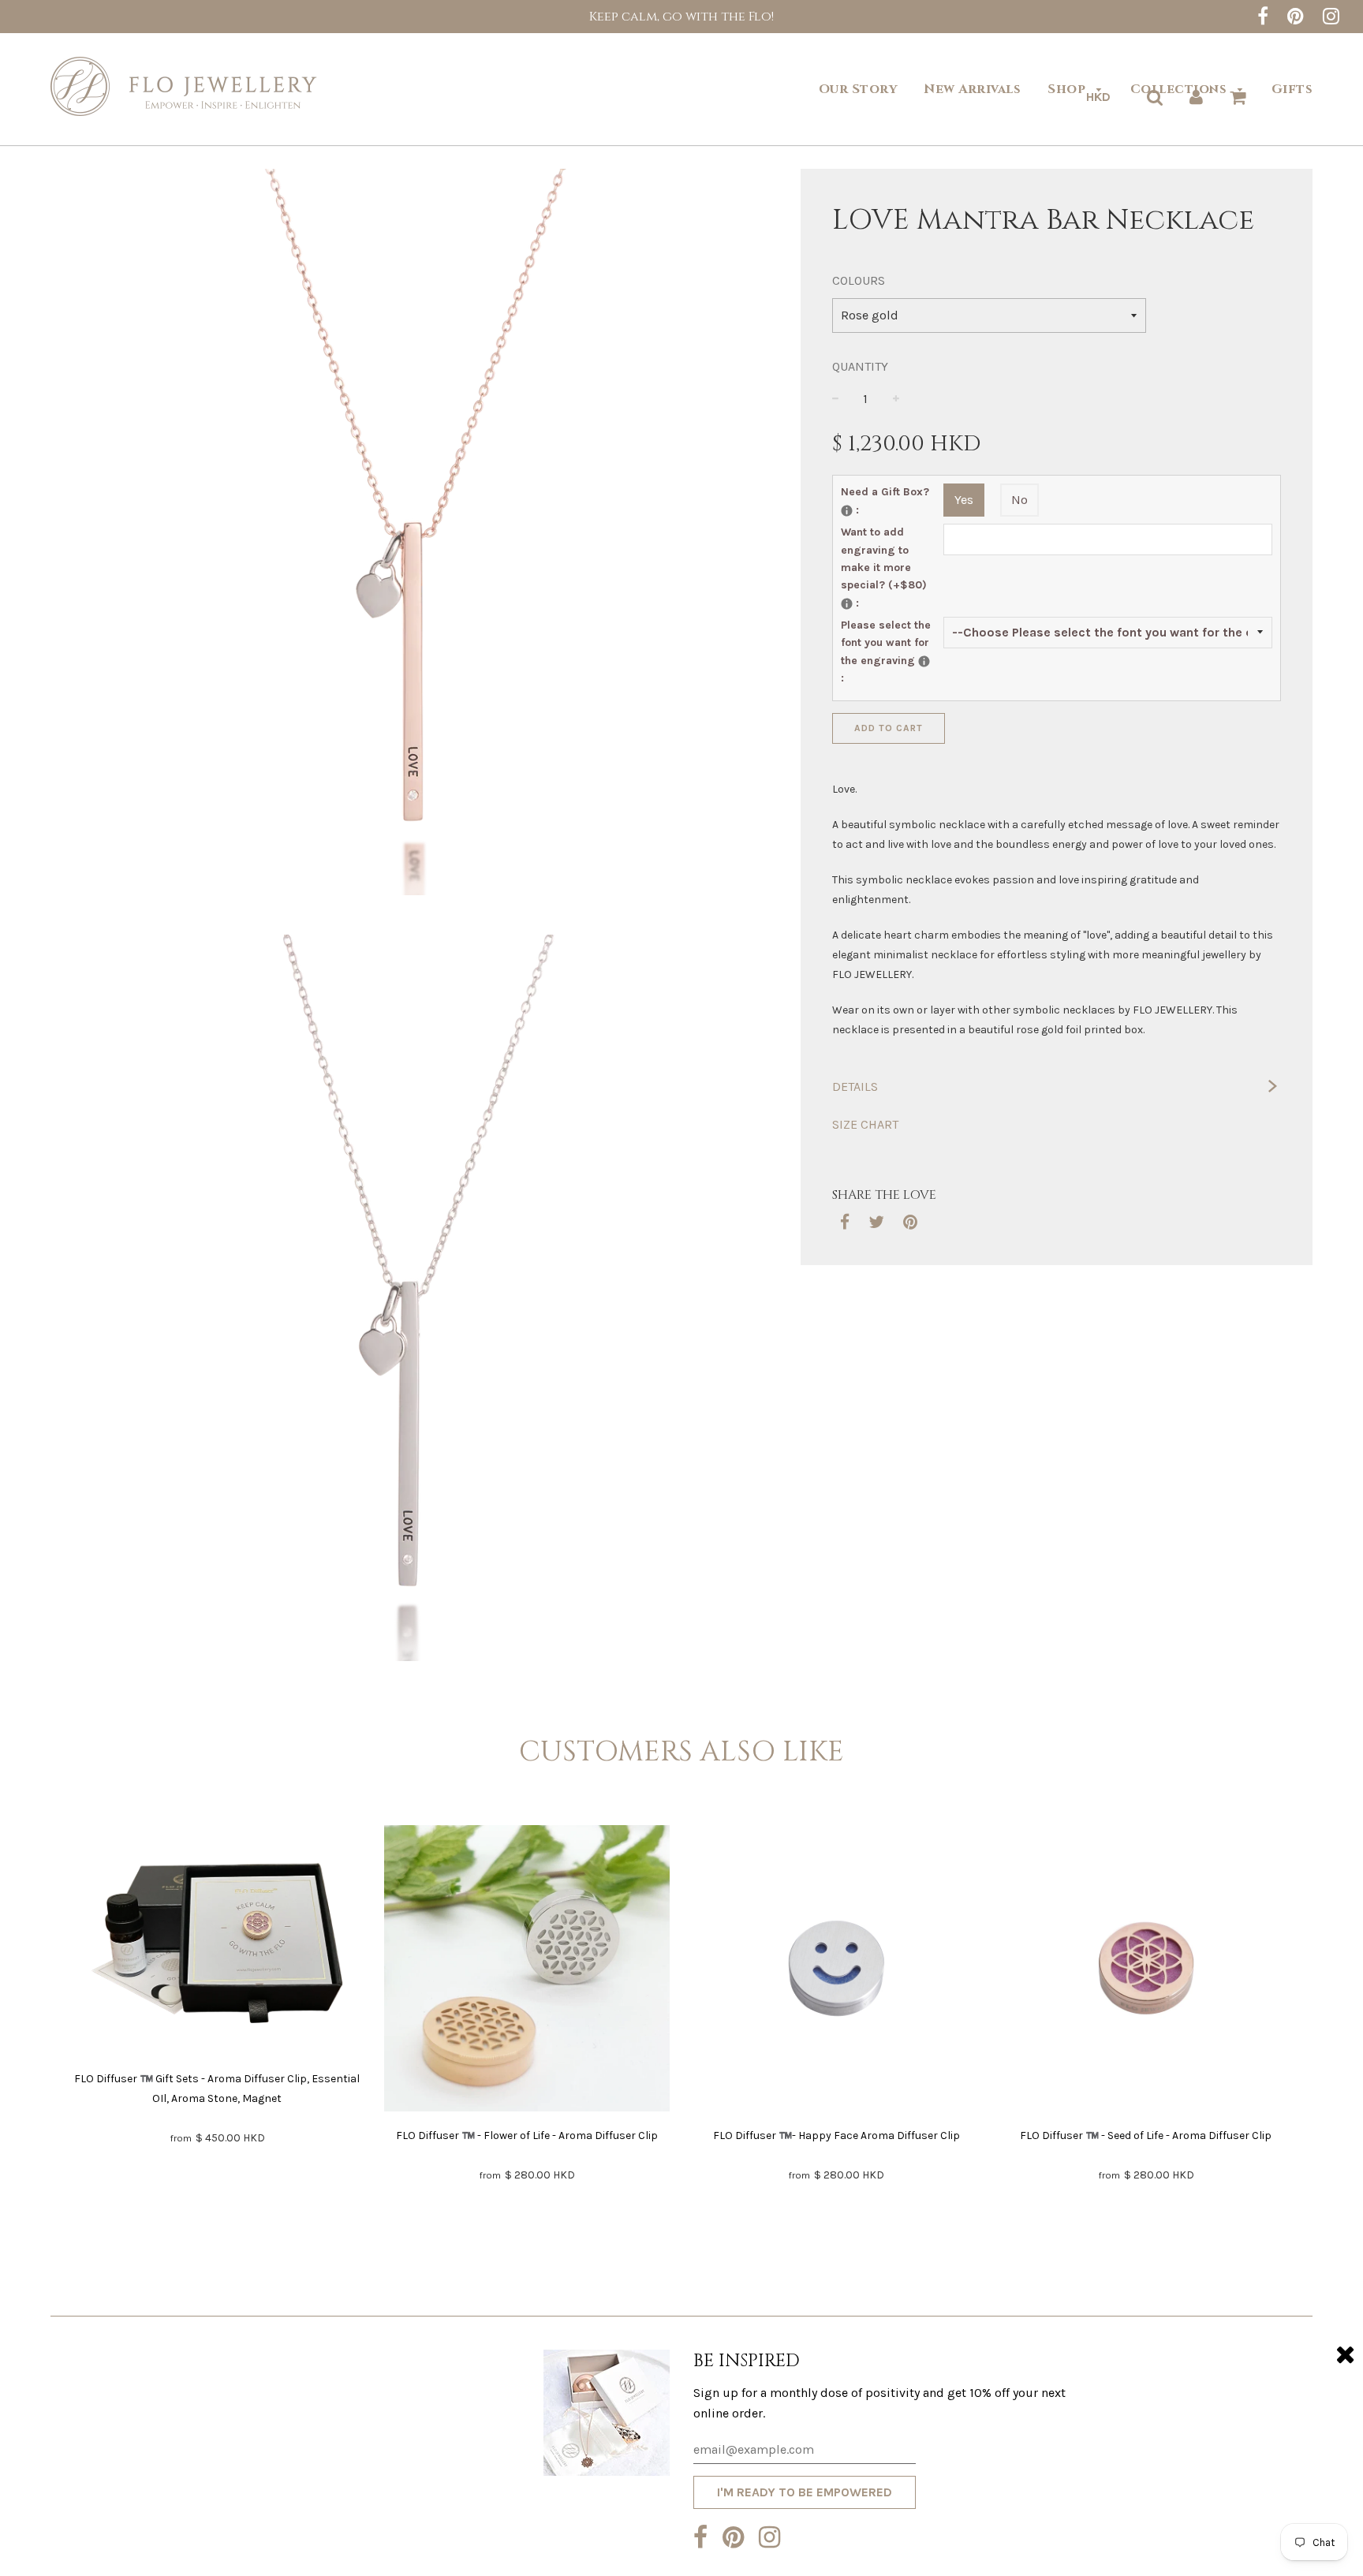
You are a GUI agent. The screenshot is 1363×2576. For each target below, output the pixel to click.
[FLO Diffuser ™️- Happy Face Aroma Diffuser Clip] (836, 1971)
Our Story (858, 89)
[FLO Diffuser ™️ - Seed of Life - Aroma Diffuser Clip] (1146, 1971)
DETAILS (855, 1086)
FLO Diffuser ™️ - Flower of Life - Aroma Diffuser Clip (527, 2135)
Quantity (860, 366)
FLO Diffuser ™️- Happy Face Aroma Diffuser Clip (836, 2135)
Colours (859, 280)
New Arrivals (972, 89)
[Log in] (1196, 97)
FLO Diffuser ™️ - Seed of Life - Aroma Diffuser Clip (1146, 2135)
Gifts (1292, 89)
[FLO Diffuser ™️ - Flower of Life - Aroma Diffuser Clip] (527, 1971)
